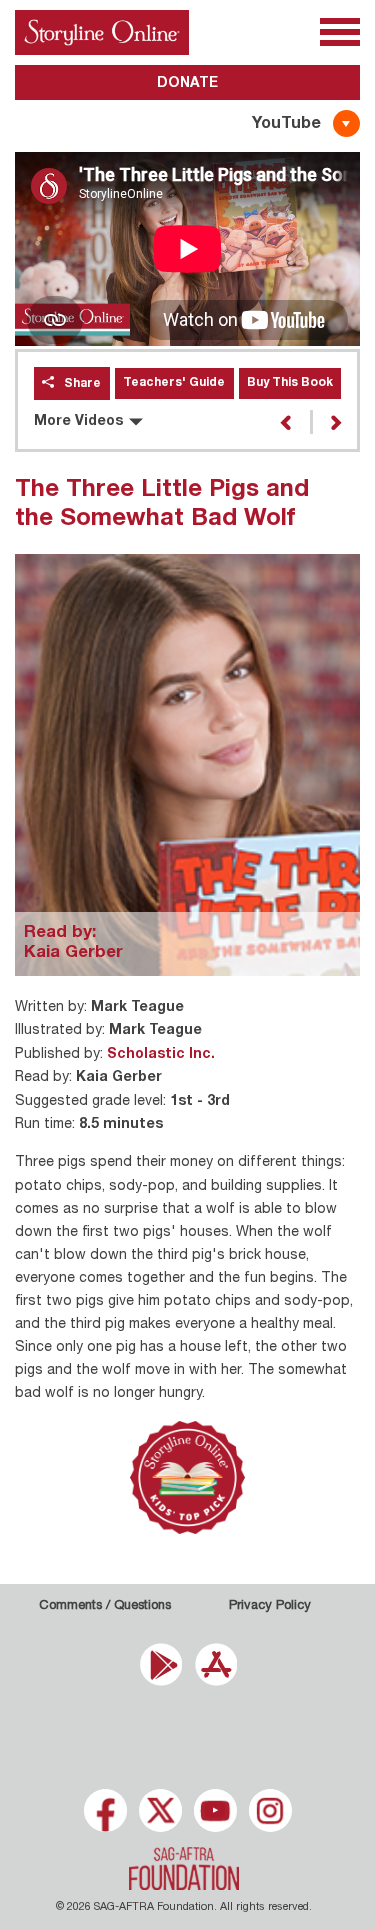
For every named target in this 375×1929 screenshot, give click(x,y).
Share (82, 384)
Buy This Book (290, 383)
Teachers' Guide (174, 383)
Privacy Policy (270, 1606)
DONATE (187, 84)
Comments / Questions (105, 1606)
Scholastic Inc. (161, 1055)
